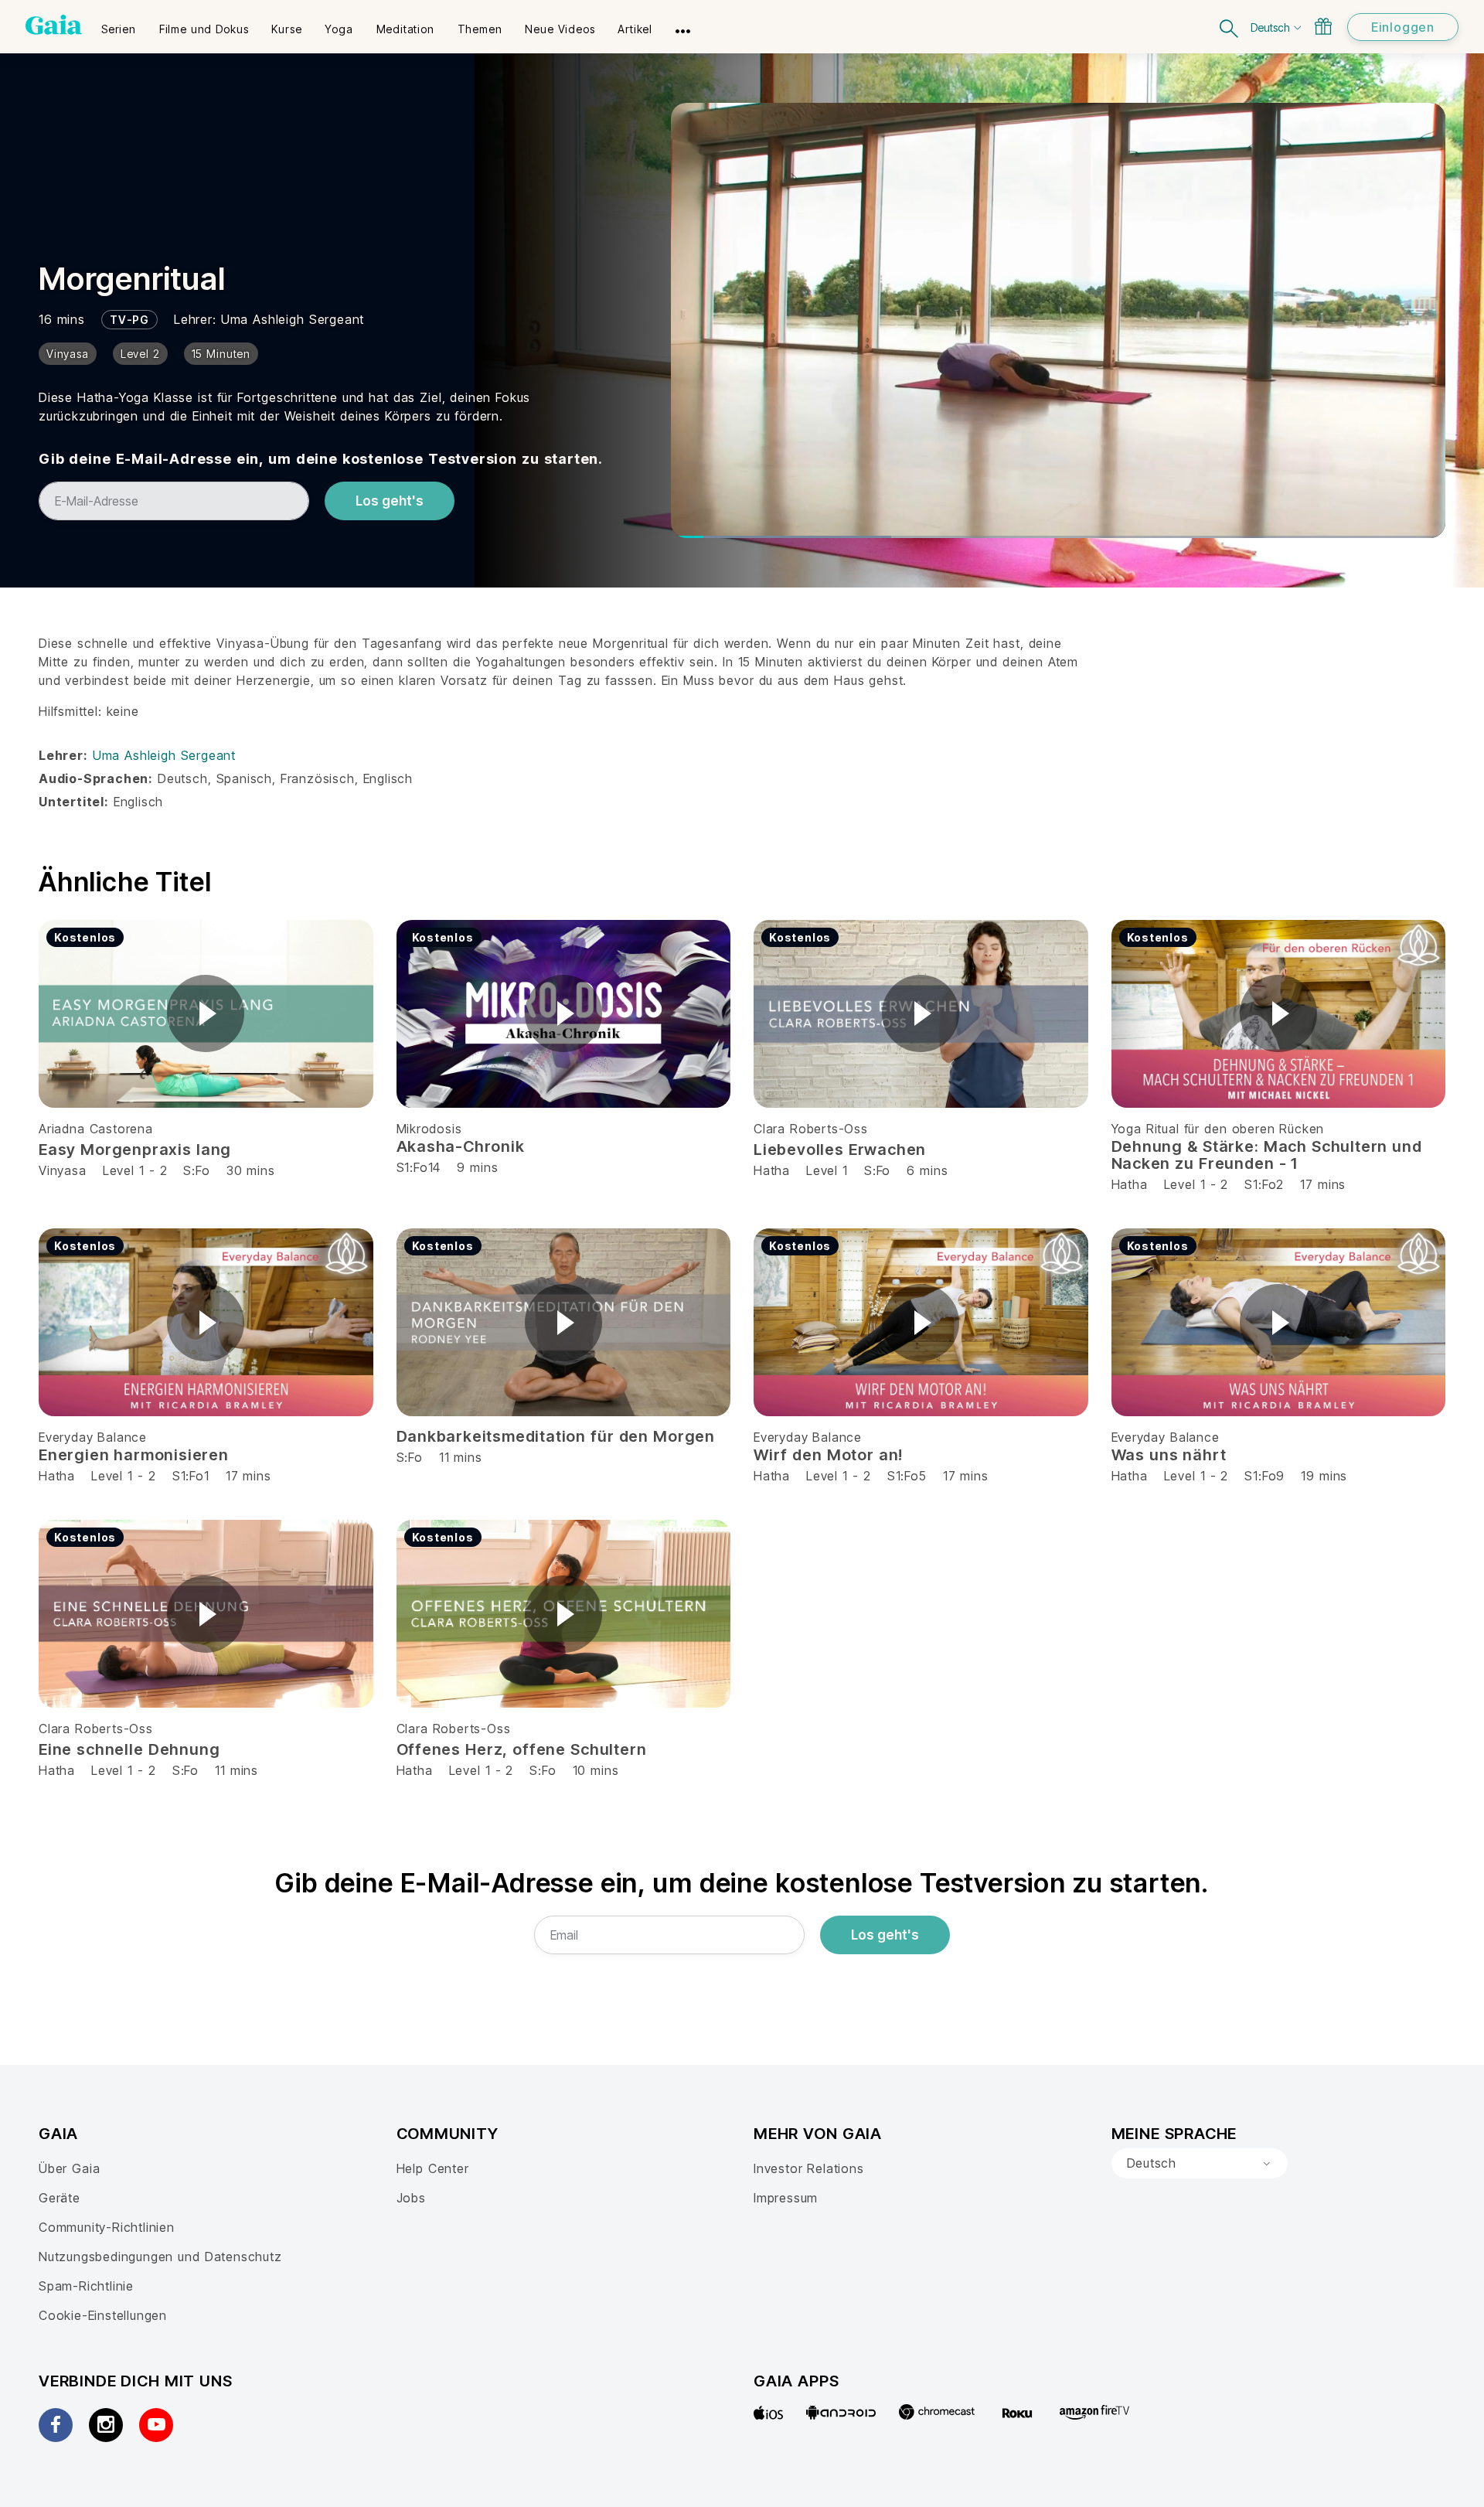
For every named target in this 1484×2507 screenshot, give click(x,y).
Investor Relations (809, 2168)
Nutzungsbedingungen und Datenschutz (160, 2257)
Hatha (772, 1170)
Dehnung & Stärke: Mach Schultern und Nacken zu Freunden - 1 (1267, 1155)
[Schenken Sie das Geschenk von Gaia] (1323, 26)
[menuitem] (119, 24)
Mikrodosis (429, 1129)
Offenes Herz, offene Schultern (522, 1749)
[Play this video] (206, 1013)
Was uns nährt (1169, 1455)
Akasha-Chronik (461, 1146)
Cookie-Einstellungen (103, 2315)
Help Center (433, 2168)
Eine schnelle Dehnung (129, 1749)
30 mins (251, 1170)
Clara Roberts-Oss (811, 1129)
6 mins (927, 1170)
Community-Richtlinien (107, 2227)
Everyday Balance (93, 1437)
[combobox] (1200, 2164)
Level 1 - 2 (135, 1170)
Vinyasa (63, 1170)
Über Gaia (69, 2168)
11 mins (237, 1770)
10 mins (596, 1770)
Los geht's (390, 501)
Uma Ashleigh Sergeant (293, 319)
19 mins (1324, 1476)
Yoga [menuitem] (339, 29)
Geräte (60, 2198)
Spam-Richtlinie (86, 2286)
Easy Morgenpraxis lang (135, 1150)
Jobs (411, 2198)
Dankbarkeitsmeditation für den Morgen (556, 1436)
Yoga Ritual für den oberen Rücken (1218, 1129)
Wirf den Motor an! (828, 1455)
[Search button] (1230, 27)
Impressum (786, 2198)
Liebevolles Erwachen (840, 1150)
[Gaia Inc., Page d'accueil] (54, 25)
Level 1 (827, 1170)
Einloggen (1403, 27)
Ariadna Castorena (96, 1129)
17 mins (1323, 1184)
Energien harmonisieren (134, 1455)
